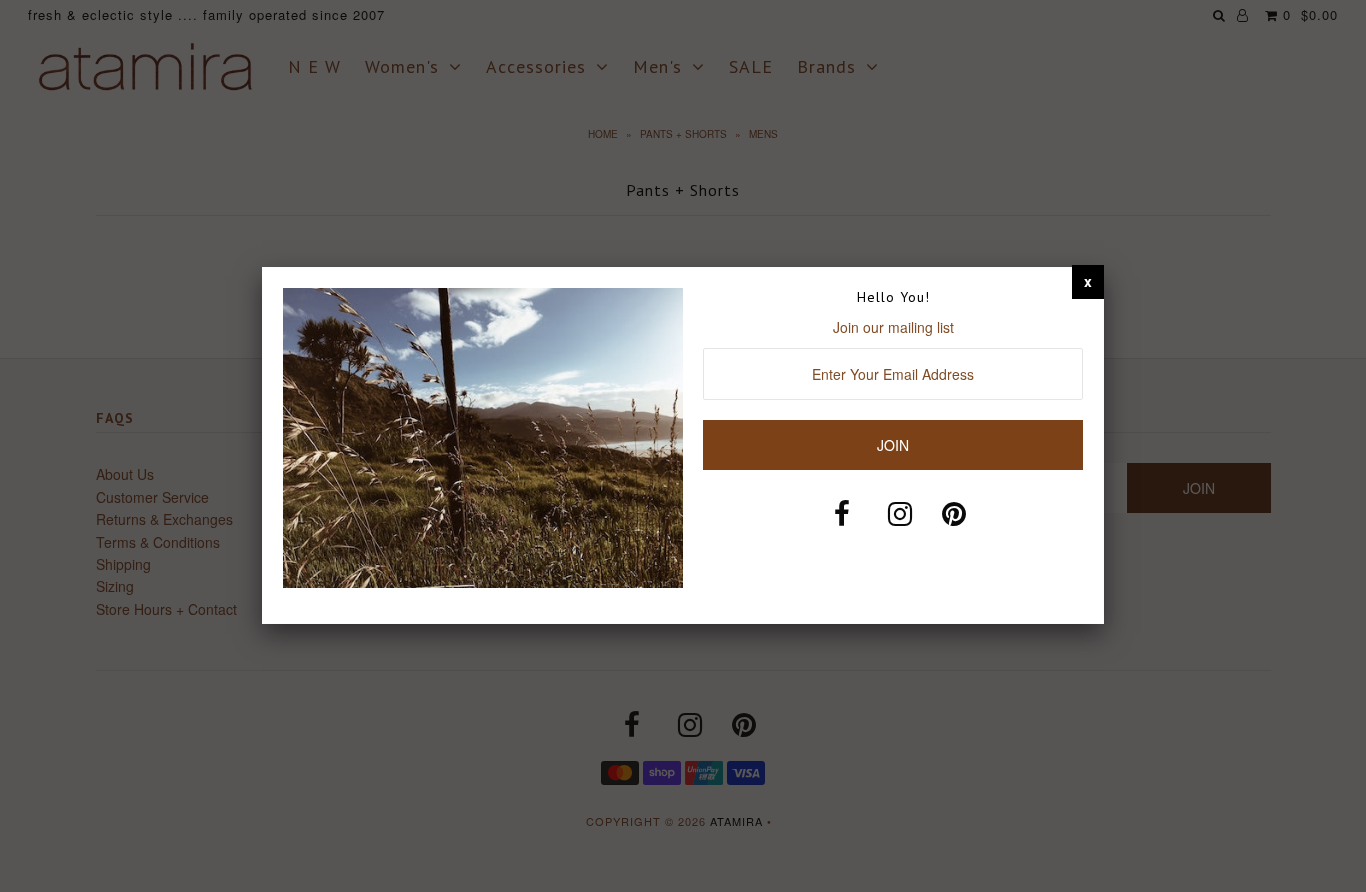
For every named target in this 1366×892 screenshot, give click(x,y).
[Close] (1088, 281)
